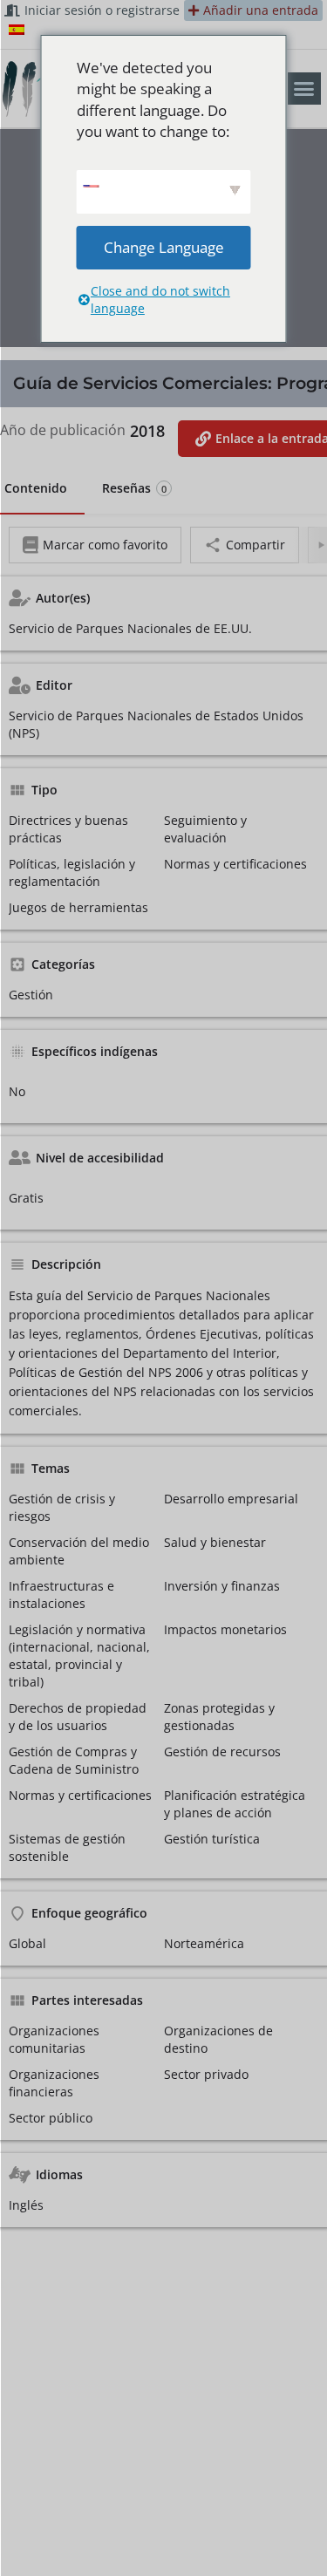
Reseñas (134, 488)
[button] (304, 89)
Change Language (164, 247)
